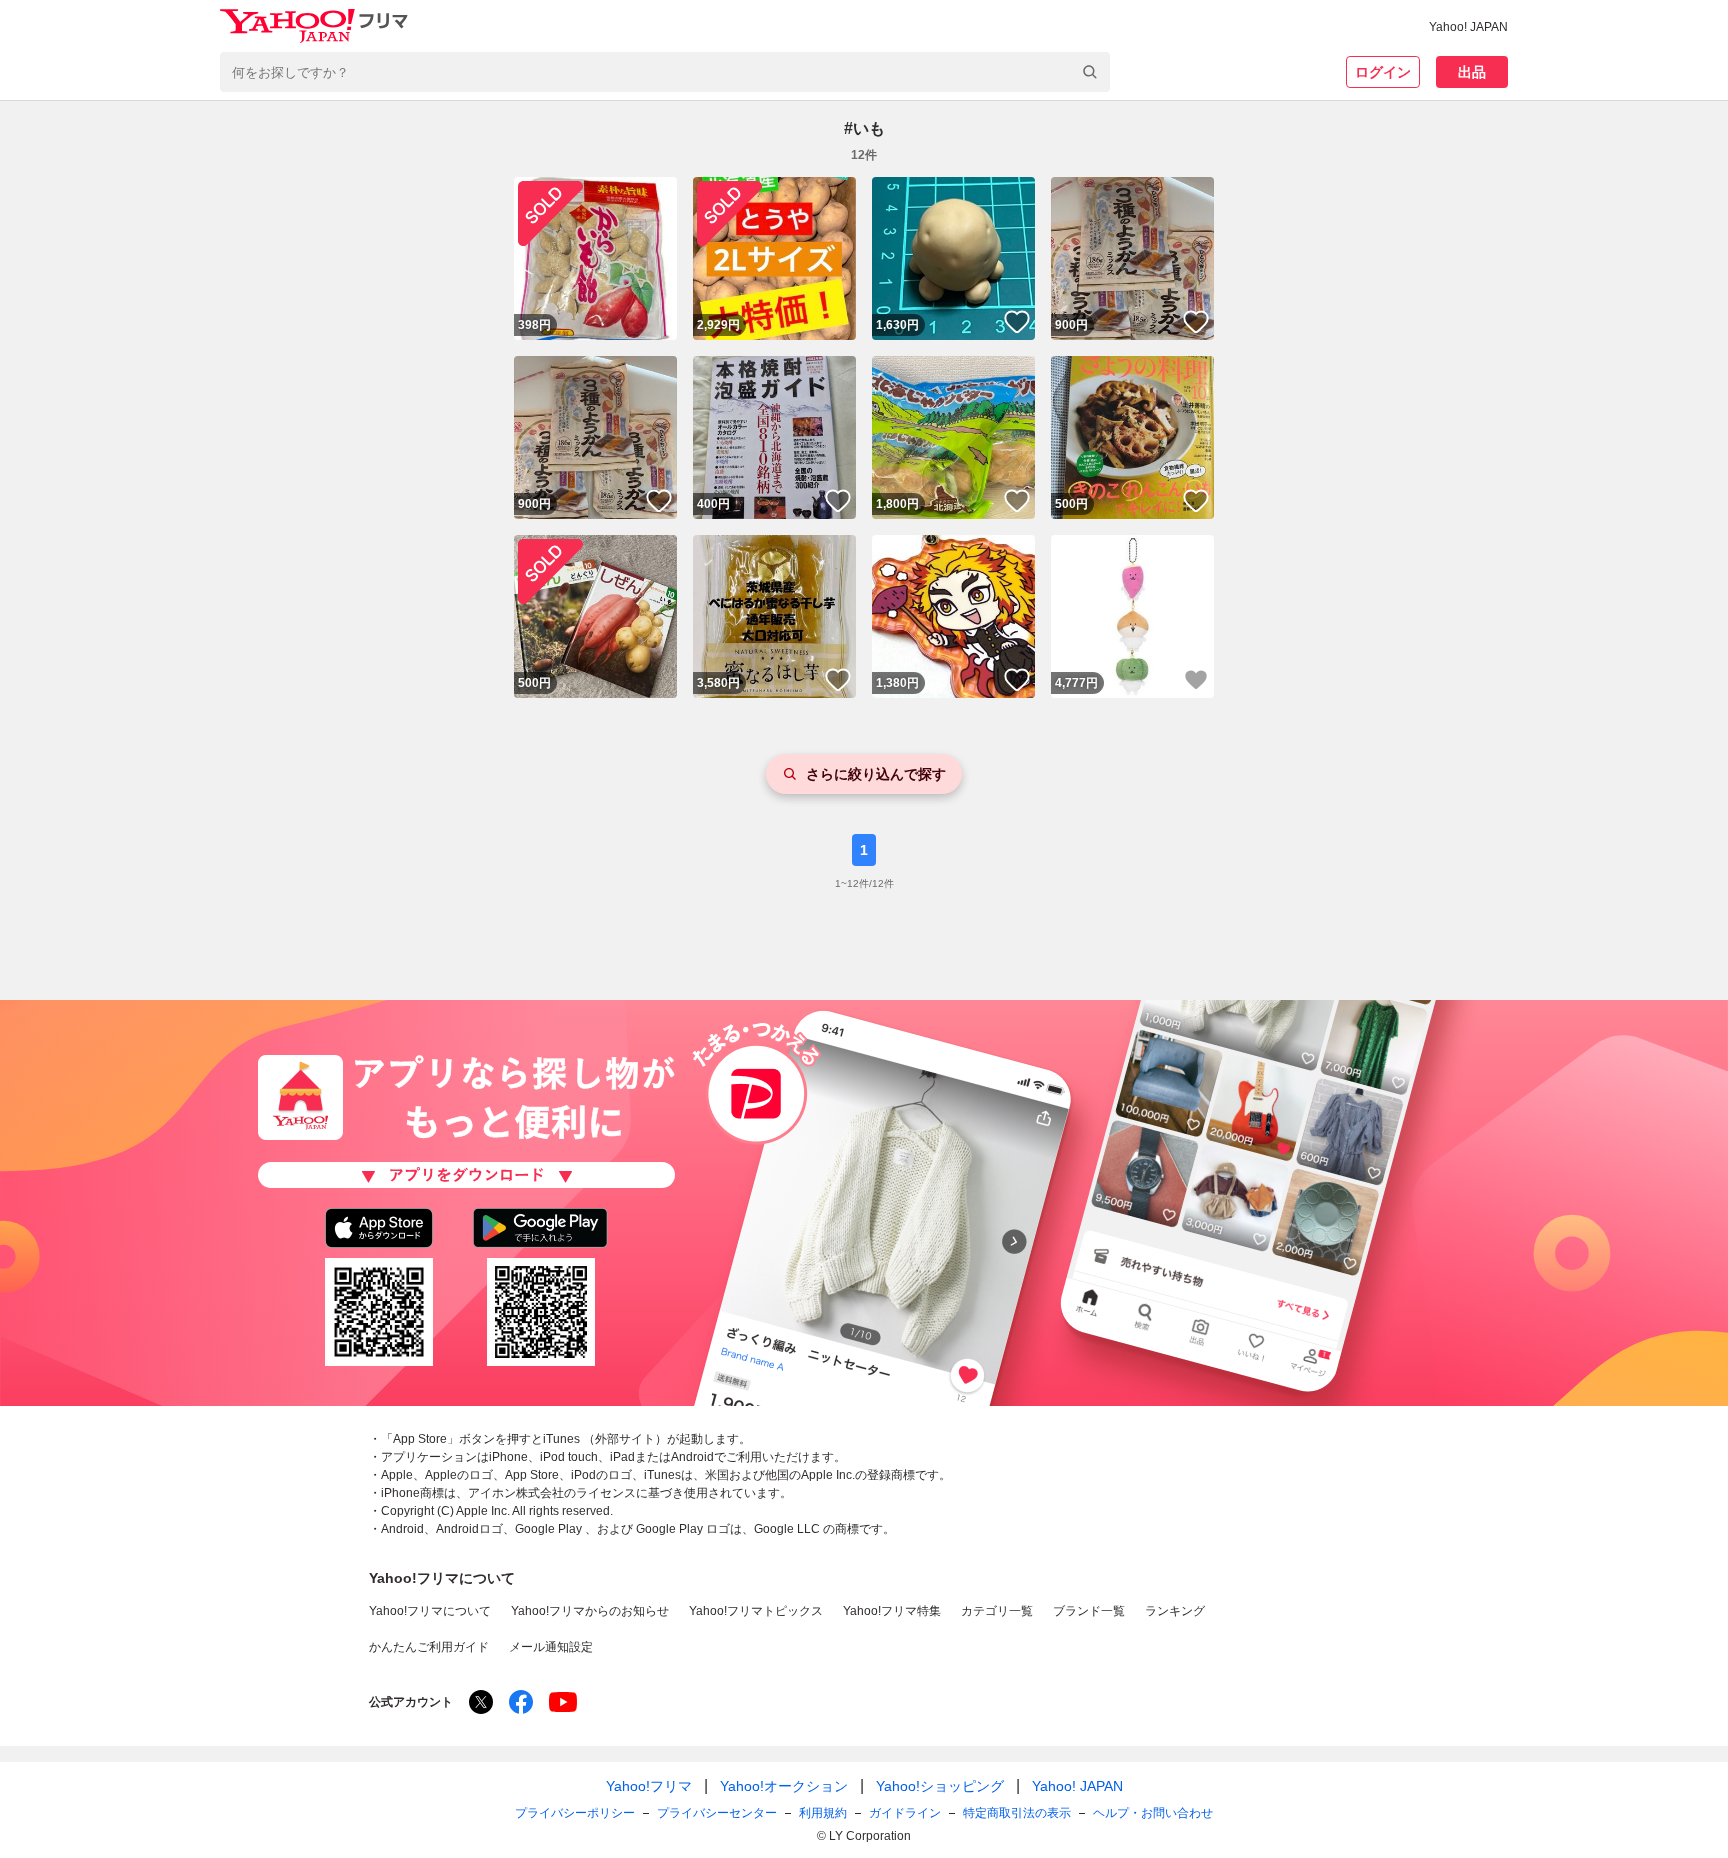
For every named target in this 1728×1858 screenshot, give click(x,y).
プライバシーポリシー (575, 1813)
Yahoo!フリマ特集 (892, 1611)
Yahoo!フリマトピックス (756, 1611)
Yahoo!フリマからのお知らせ (590, 1611)
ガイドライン (905, 1813)
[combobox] (665, 72)
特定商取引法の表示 (1017, 1813)
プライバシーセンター (717, 1813)
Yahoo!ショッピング (940, 1786)
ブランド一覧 (1089, 1611)
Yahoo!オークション (784, 1786)
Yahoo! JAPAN (1468, 27)
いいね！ (1017, 322)
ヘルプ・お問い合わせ (1153, 1813)
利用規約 (823, 1813)
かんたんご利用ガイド (429, 1647)
